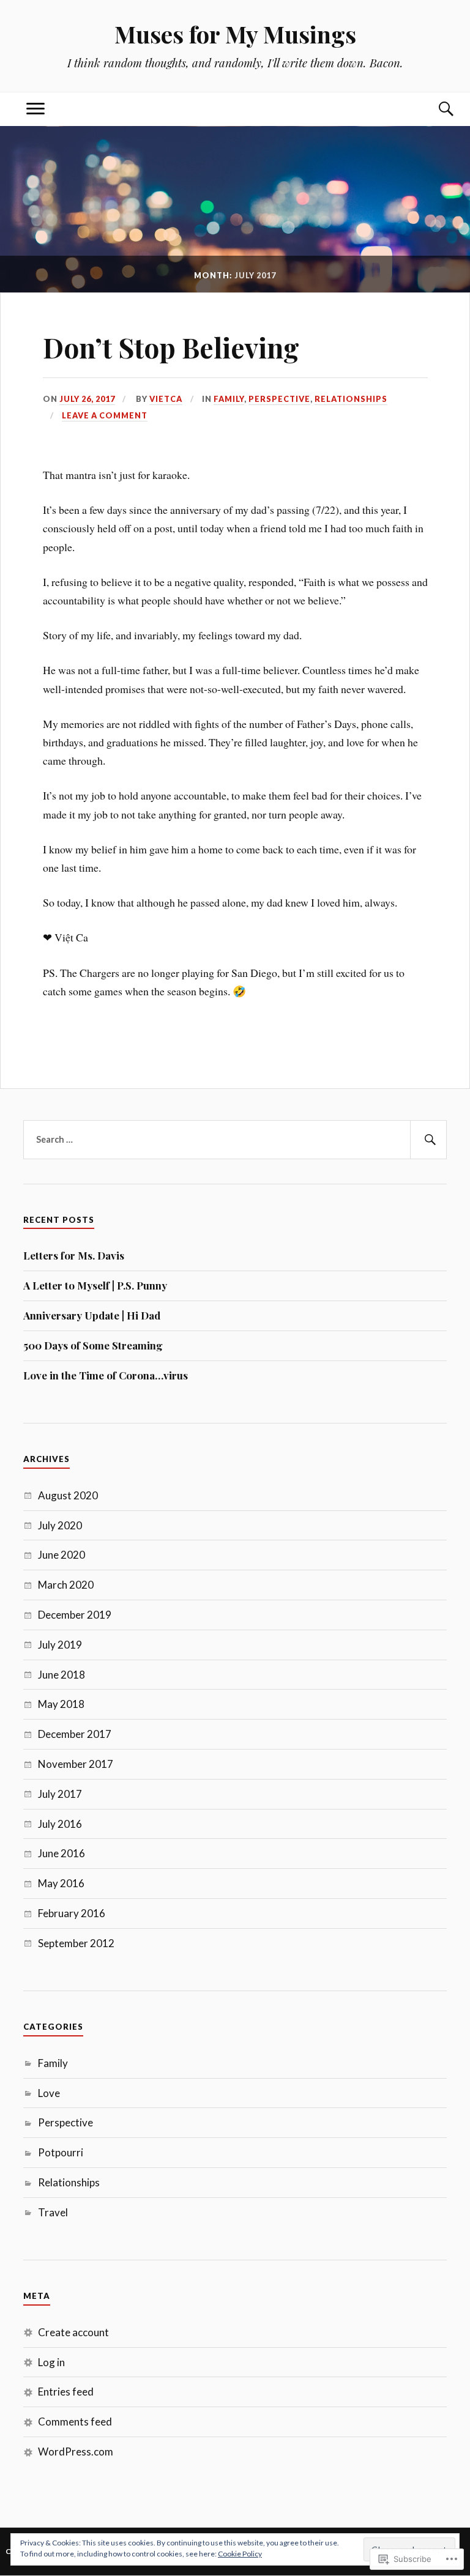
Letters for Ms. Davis (74, 1255)
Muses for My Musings (235, 34)
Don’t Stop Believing (171, 347)
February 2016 (72, 1913)
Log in (51, 2362)
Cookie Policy (240, 2554)
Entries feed (66, 2392)
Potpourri (61, 2152)
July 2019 (60, 1645)
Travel (53, 2212)
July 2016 (60, 1824)
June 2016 (62, 1853)
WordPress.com (76, 2452)
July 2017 (60, 1794)
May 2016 (61, 1883)
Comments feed (75, 2422)
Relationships (351, 399)
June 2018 (62, 1675)
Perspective (279, 399)
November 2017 (76, 1764)
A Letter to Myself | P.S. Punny (95, 1285)
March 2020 (66, 1585)
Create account (73, 2332)
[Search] (435, 109)
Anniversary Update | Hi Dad (92, 1315)
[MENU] (35, 109)
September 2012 (76, 1943)
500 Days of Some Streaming (93, 1345)
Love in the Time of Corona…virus (106, 1375)
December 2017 (75, 1734)
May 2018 (61, 1704)
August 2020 (68, 1495)
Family (229, 399)
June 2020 (62, 1555)
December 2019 (75, 1615)
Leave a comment (105, 415)
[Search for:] (235, 1140)
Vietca (166, 399)
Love (49, 2093)
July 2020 (60, 1525)
